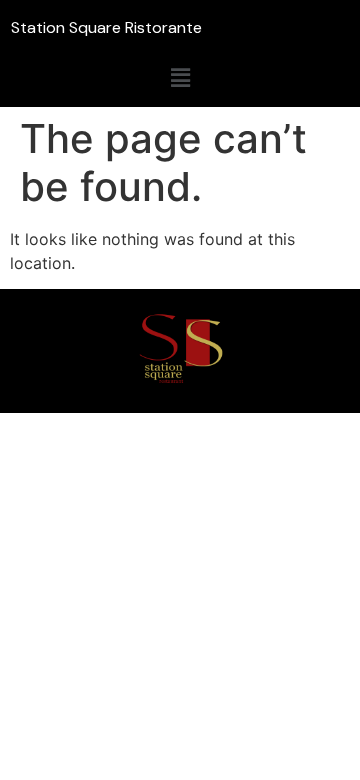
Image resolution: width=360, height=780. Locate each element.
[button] (180, 77)
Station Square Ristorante (106, 27)
